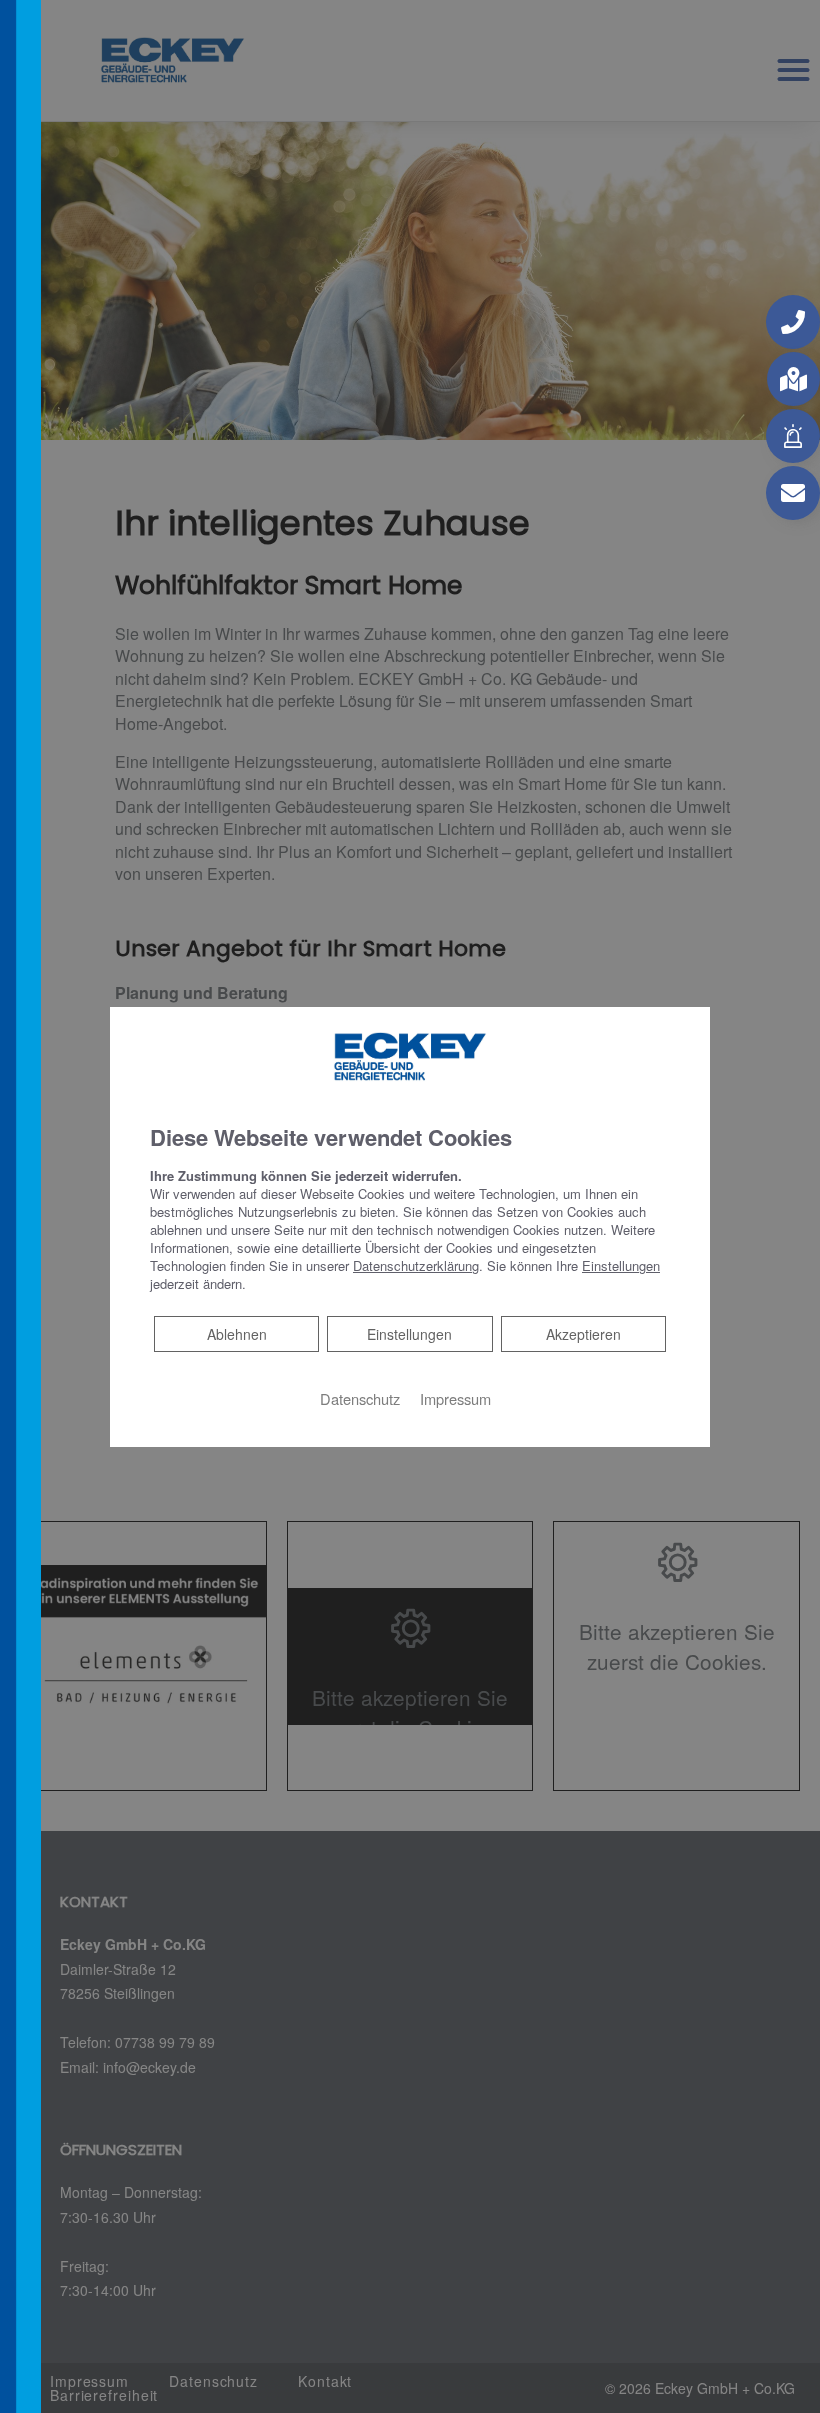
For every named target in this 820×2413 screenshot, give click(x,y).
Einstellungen (409, 1334)
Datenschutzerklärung (416, 1265)
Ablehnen (236, 1333)
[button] (793, 322)
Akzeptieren (583, 1334)
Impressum (455, 1398)
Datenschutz (360, 1398)
